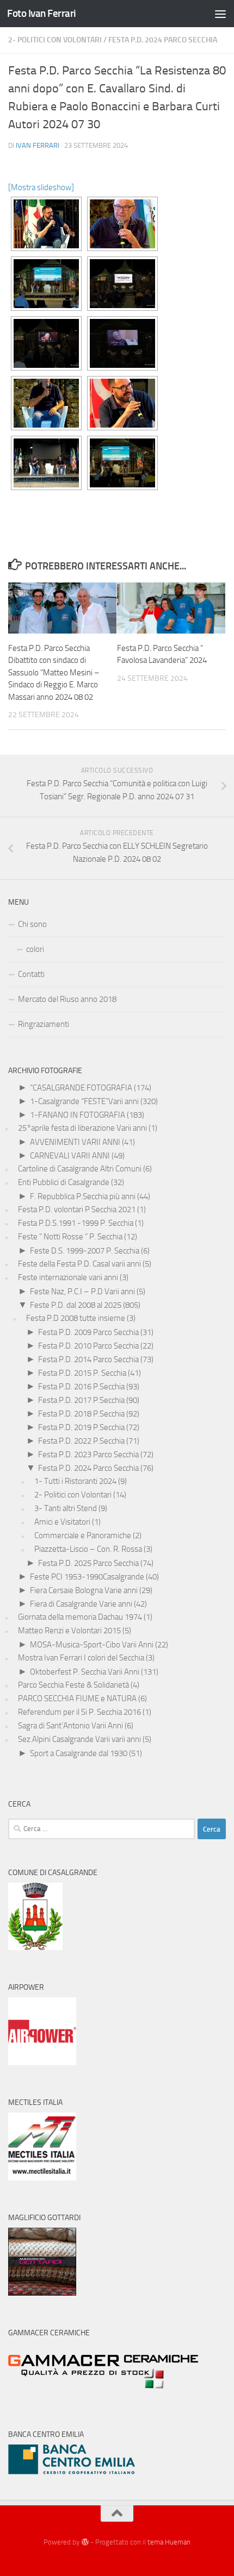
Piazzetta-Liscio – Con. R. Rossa (88, 1549)
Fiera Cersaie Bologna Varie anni (84, 1590)
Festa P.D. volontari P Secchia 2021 (77, 1209)
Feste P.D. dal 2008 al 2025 (76, 1305)
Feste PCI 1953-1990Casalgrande (87, 1577)
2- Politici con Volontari (55, 40)
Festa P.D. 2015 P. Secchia (82, 1373)
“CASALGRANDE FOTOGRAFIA (81, 1088)
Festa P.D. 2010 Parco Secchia (88, 1346)
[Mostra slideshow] (41, 187)
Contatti (31, 974)
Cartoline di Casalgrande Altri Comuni (80, 1169)
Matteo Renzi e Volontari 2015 (69, 1631)
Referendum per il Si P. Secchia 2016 (79, 1712)
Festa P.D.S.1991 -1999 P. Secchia (76, 1223)
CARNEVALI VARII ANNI (70, 1156)
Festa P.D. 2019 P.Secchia (81, 1427)
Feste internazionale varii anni (68, 1277)
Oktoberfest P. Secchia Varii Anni (85, 1672)
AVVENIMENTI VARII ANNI (75, 1142)
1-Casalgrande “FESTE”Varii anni (84, 1101)
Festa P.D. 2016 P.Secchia (81, 1387)
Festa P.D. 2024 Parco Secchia (163, 40)
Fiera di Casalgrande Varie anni (81, 1604)
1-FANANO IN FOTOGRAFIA (78, 1115)
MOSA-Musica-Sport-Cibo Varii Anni (92, 1645)
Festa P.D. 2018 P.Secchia (81, 1414)
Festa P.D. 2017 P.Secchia (81, 1400)
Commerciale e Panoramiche (83, 1535)
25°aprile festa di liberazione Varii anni (82, 1128)
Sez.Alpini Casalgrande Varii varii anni (79, 1739)
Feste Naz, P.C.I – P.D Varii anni (82, 1292)
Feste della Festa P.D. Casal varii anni (79, 1264)
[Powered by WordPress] (85, 2542)
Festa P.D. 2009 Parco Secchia (88, 1332)
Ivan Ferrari (38, 145)
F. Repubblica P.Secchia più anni (83, 1196)
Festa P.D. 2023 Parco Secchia (88, 1455)
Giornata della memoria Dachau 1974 (80, 1617)
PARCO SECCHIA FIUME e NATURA (77, 1698)
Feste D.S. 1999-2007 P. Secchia (85, 1251)
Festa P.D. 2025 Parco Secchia (88, 1563)
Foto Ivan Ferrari (42, 13)
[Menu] (220, 14)
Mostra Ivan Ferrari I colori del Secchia (81, 1658)
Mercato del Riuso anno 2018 (67, 999)
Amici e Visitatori (62, 1522)
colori (35, 949)
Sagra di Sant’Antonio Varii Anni (70, 1726)
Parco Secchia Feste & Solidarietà (73, 1685)
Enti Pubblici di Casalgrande (64, 1182)
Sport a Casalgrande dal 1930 (79, 1753)
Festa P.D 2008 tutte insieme (76, 1318)
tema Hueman (169, 2542)
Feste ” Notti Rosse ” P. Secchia (70, 1237)
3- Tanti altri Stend (66, 1508)
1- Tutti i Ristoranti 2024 (75, 1481)
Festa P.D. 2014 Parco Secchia (88, 1359)
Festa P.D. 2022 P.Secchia (81, 1441)
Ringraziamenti (44, 1024)
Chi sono (32, 924)
